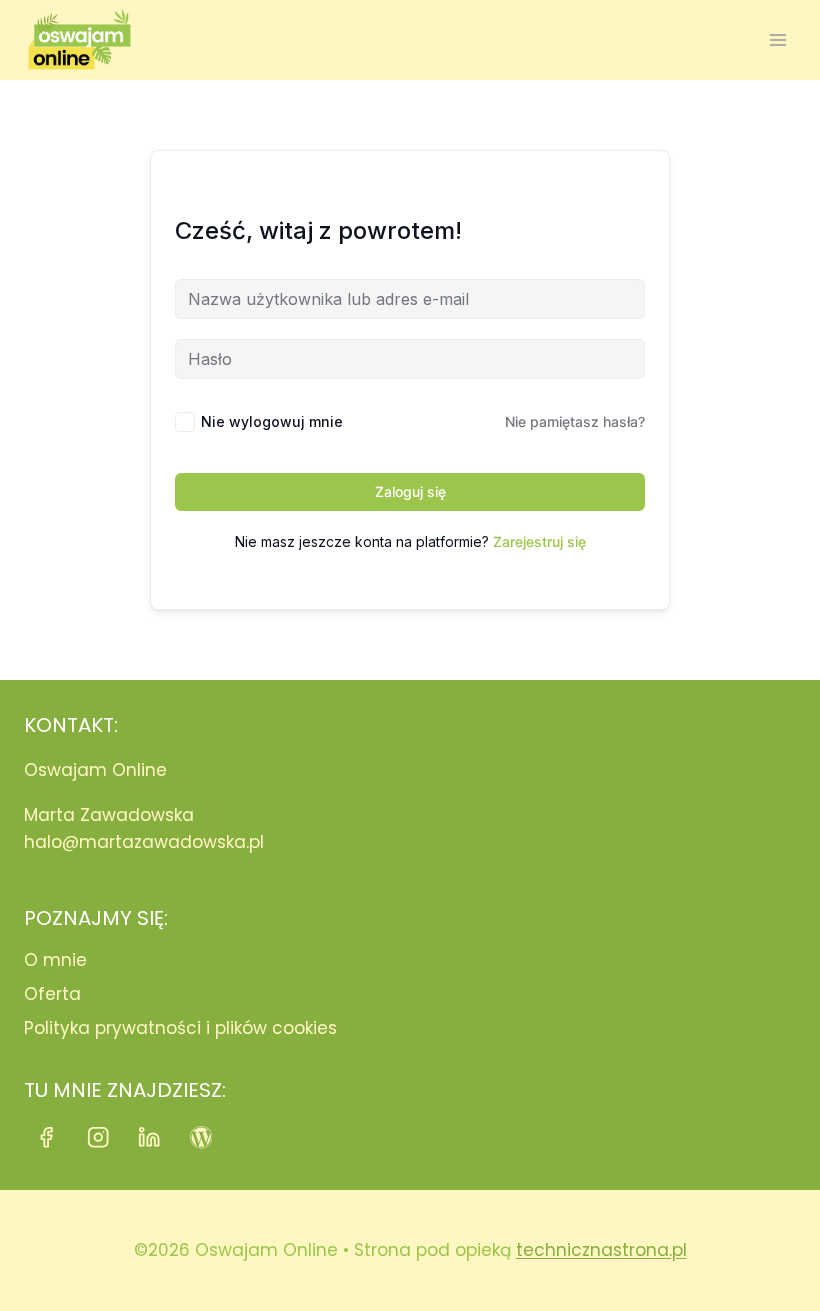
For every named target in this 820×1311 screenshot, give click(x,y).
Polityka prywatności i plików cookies (180, 1028)
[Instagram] (98, 1137)
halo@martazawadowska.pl (144, 842)
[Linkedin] (149, 1137)
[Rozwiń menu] (777, 39)
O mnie (55, 960)
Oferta (52, 994)
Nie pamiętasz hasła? (575, 421)
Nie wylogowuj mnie (272, 421)
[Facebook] (46, 1137)
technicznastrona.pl (601, 1250)
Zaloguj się (410, 491)
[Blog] (201, 1137)
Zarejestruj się (539, 541)
